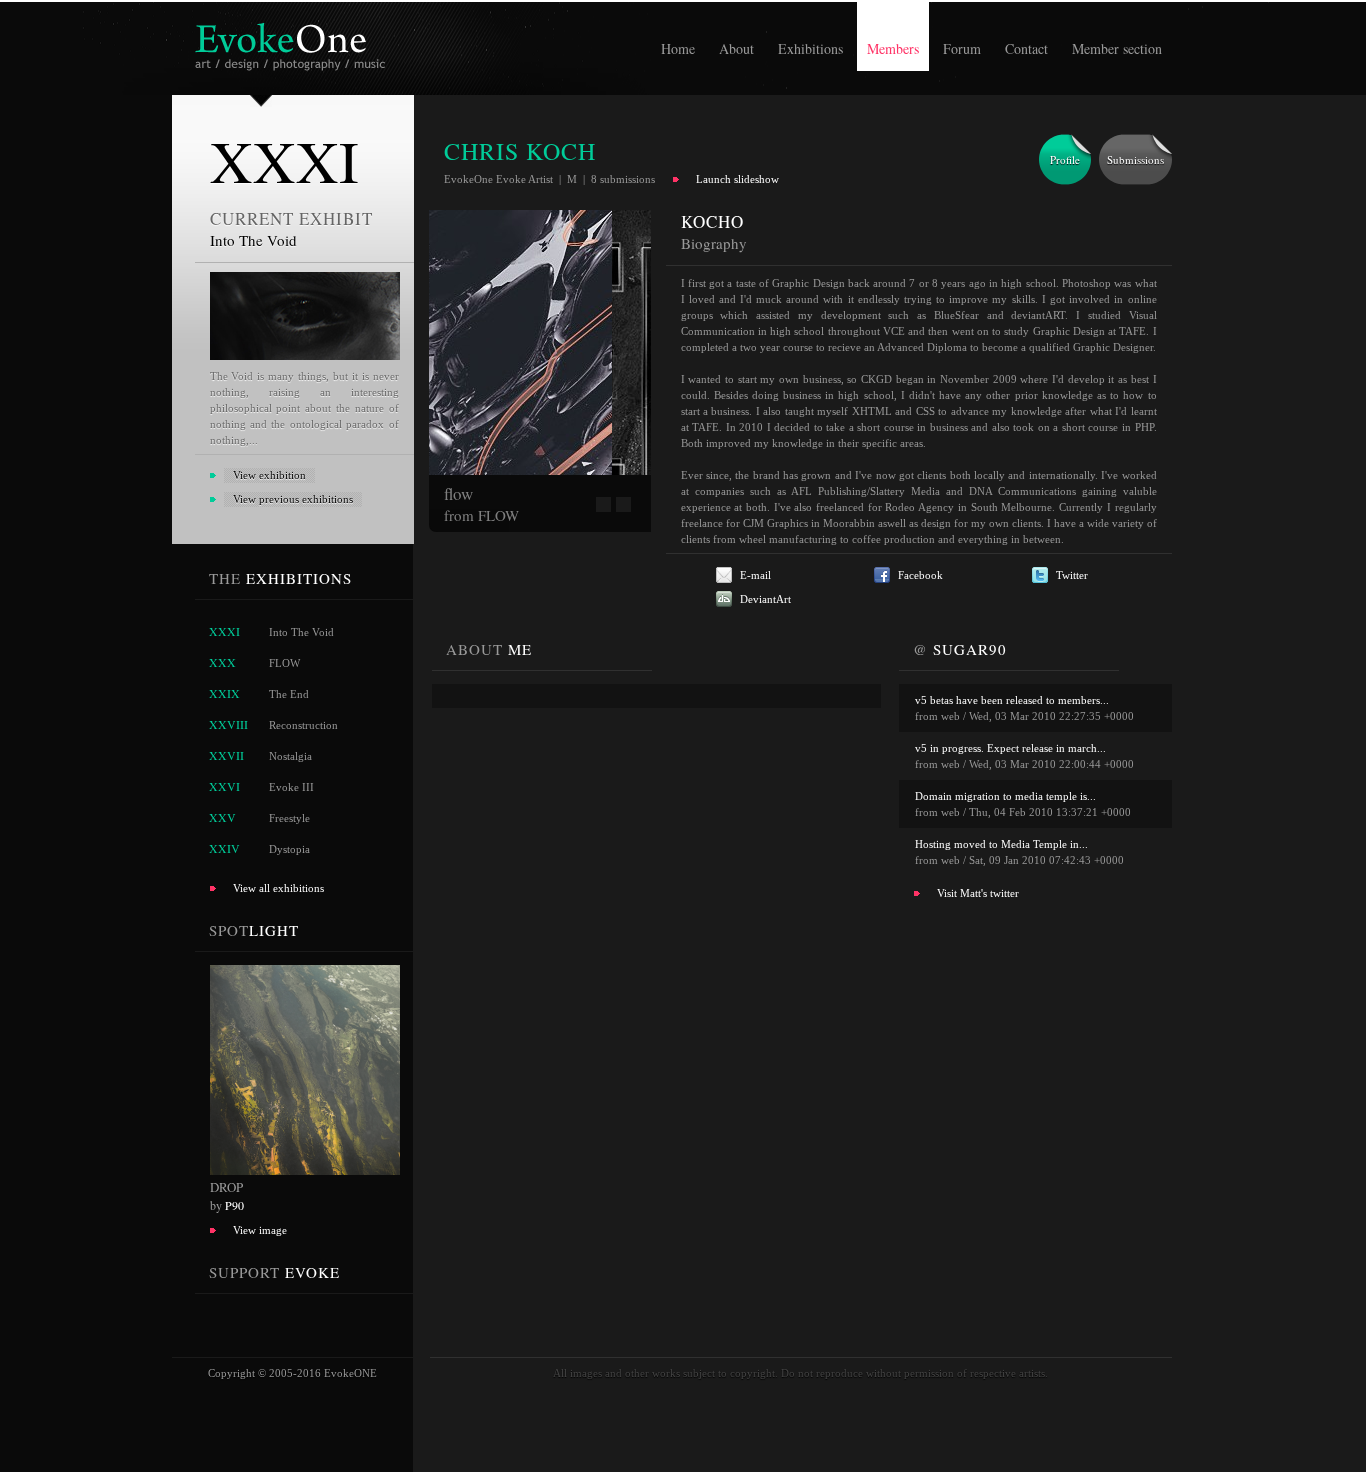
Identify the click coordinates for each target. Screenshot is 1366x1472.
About (736, 48)
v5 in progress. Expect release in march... (1010, 748)
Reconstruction (303, 725)
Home (678, 48)
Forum (962, 48)
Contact (1026, 48)
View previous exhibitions (293, 499)
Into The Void (301, 632)
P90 (234, 1205)
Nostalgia (290, 756)
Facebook (920, 575)
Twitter (1072, 575)
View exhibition (269, 475)
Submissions (1135, 159)
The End (289, 694)
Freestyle (289, 818)
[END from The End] (644, 471)
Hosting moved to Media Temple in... (1001, 844)
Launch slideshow (737, 179)
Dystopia (289, 849)
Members (893, 48)
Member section (1117, 48)
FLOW (284, 663)
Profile (1065, 159)
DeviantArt (765, 599)
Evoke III (291, 787)
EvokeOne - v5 (293, 41)
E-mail (755, 575)
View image (260, 1230)
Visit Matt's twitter (978, 893)
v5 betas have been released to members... (1012, 700)
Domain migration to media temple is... (1005, 796)
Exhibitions (810, 48)
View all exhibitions (278, 888)
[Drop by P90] (297, 1171)
